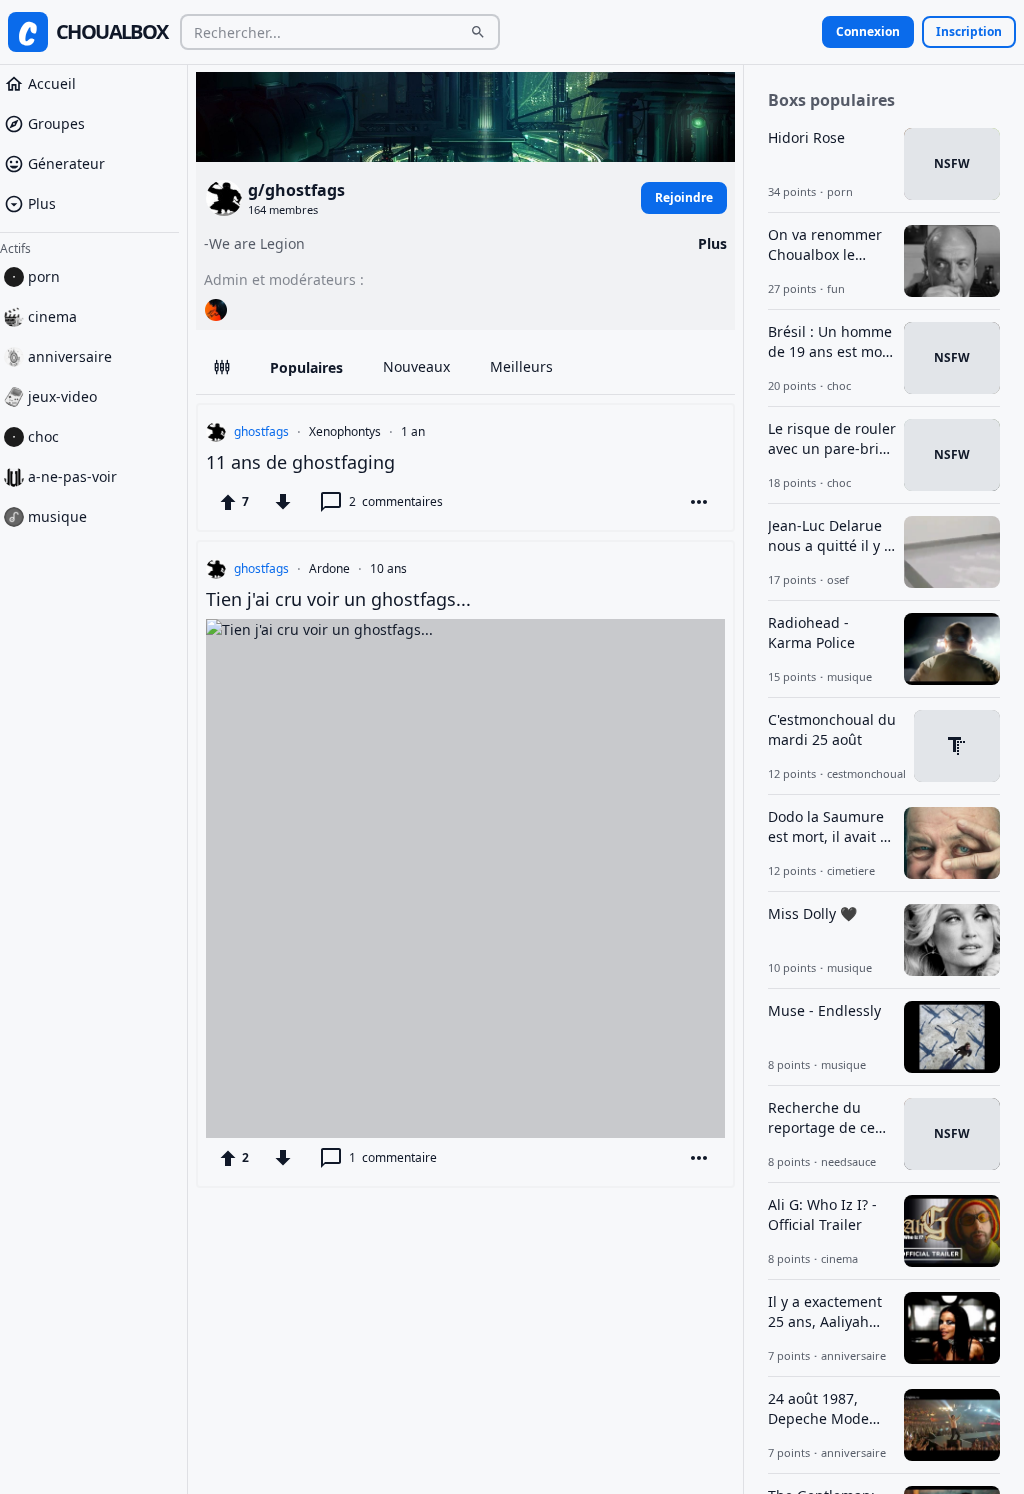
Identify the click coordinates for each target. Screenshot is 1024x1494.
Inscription (969, 31)
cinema (52, 316)
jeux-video (62, 396)
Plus (42, 203)
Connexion (868, 31)
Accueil (52, 83)
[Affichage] (222, 366)
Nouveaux (416, 366)
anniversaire (70, 356)
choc (43, 436)
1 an (413, 432)
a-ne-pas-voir (72, 476)
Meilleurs (521, 366)
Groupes (56, 123)
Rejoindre (684, 197)
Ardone (329, 569)
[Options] (699, 502)
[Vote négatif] (283, 502)
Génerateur (66, 163)
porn (44, 276)
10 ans (388, 569)
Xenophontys (345, 432)
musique (57, 516)
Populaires (306, 367)
